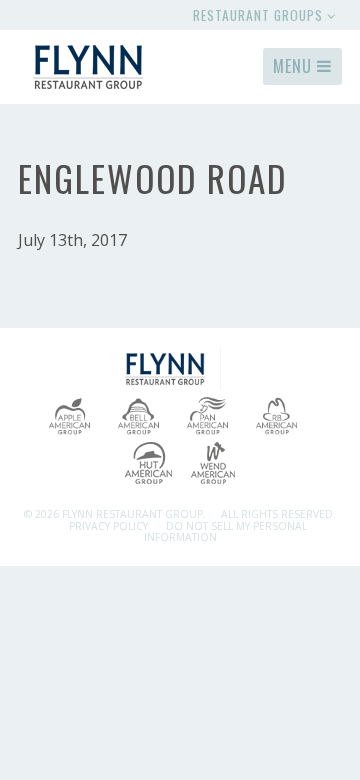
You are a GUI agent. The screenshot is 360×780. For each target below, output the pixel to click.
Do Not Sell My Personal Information (225, 531)
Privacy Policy (108, 526)
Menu (295, 66)
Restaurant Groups (260, 15)
